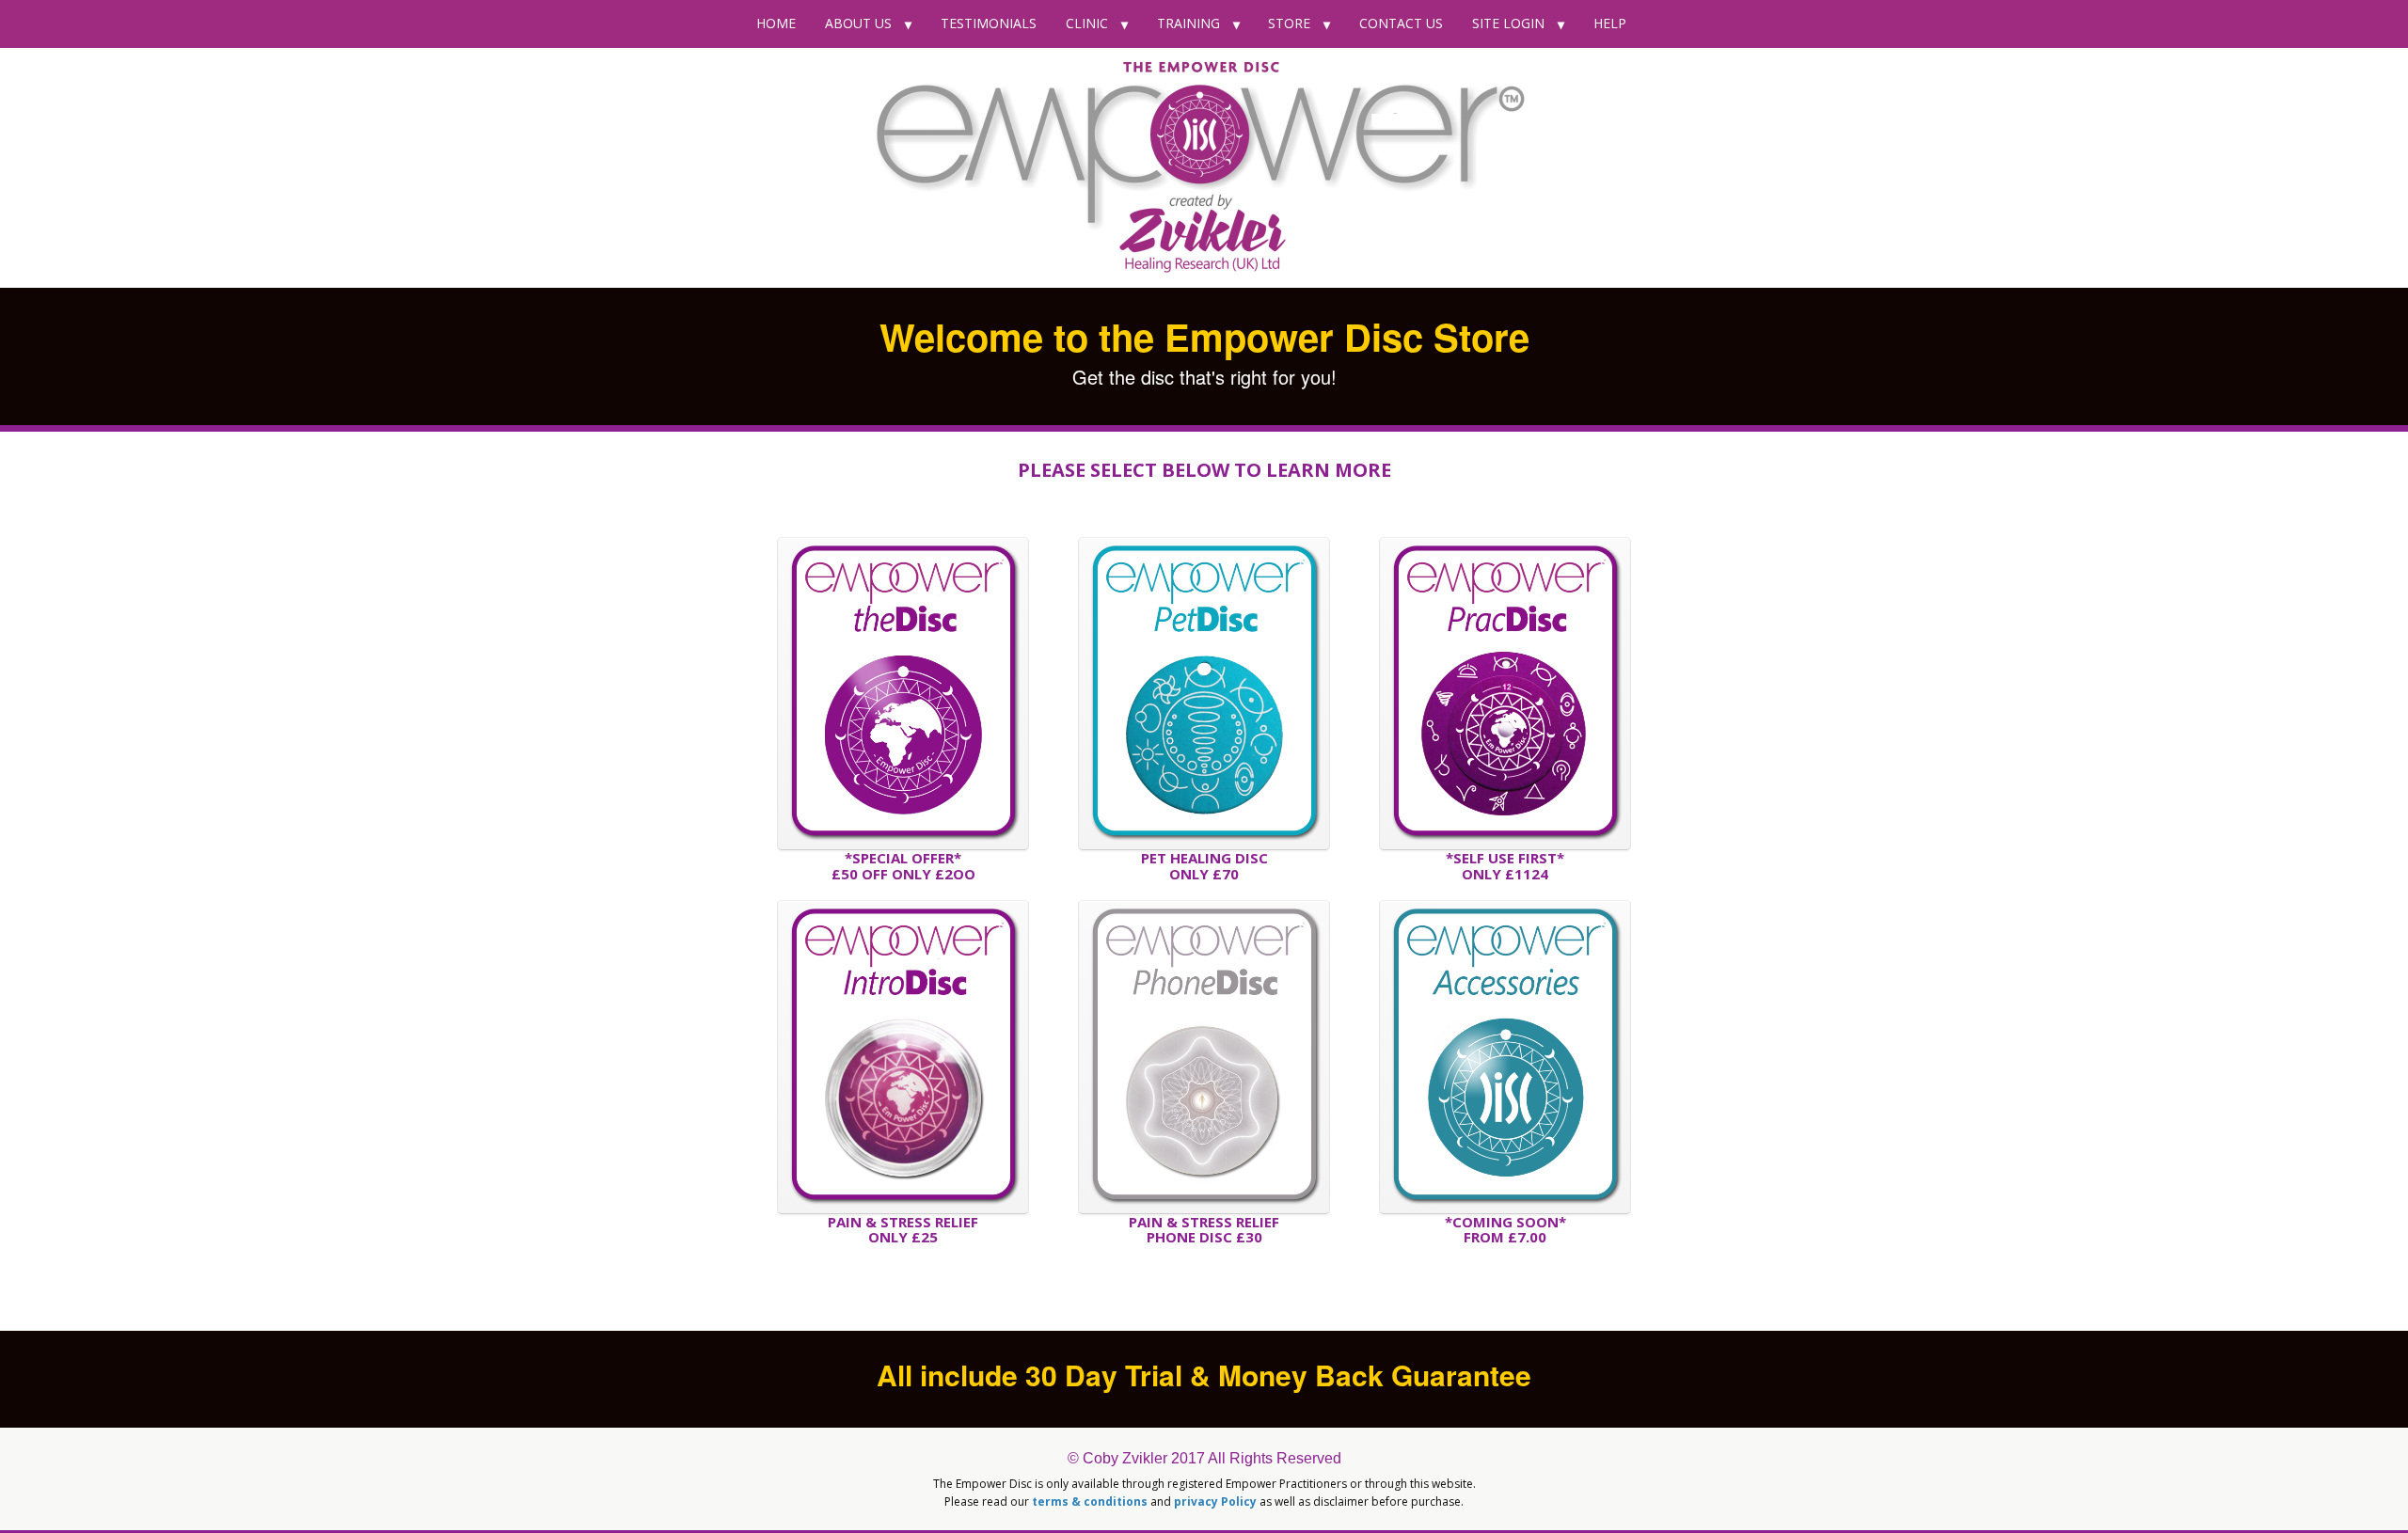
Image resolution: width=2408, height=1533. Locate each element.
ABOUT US (858, 23)
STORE (1289, 23)
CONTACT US (1401, 23)
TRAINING (1188, 23)
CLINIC (1087, 23)
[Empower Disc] (1204, 168)
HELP (1610, 23)
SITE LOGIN (1508, 23)
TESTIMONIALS (989, 23)
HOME (776, 23)
